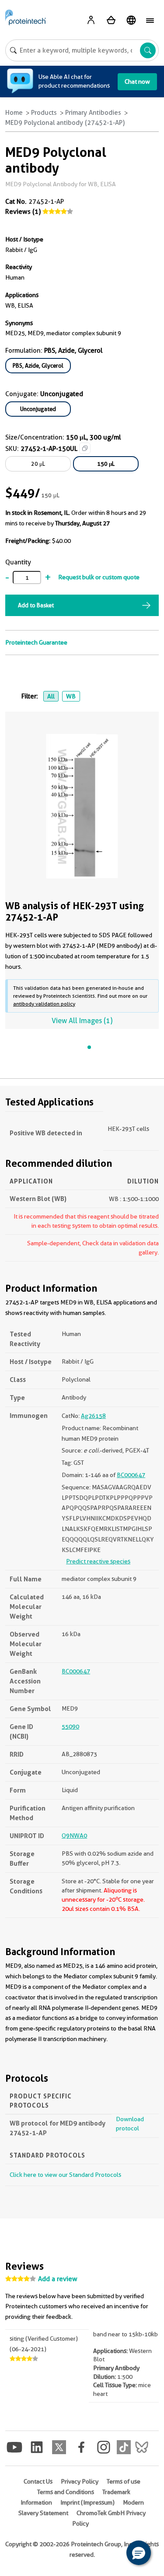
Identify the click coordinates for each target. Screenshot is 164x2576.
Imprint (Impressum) (87, 2502)
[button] (139, 2553)
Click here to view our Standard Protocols (65, 2175)
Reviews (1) (23, 212)
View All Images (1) (82, 1021)
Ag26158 (93, 1416)
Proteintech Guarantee (36, 642)
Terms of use (124, 2481)
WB (71, 696)
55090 (70, 1726)
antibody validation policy (44, 1004)
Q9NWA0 (74, 1835)
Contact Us (38, 2481)
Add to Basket (36, 605)
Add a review (58, 2279)
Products (44, 113)
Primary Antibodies (93, 113)
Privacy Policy (80, 2481)
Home (14, 113)
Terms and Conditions (66, 2492)
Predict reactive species (98, 1561)
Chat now (137, 81)
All (51, 696)
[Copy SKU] (85, 448)
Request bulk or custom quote (99, 577)
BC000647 (131, 1475)
